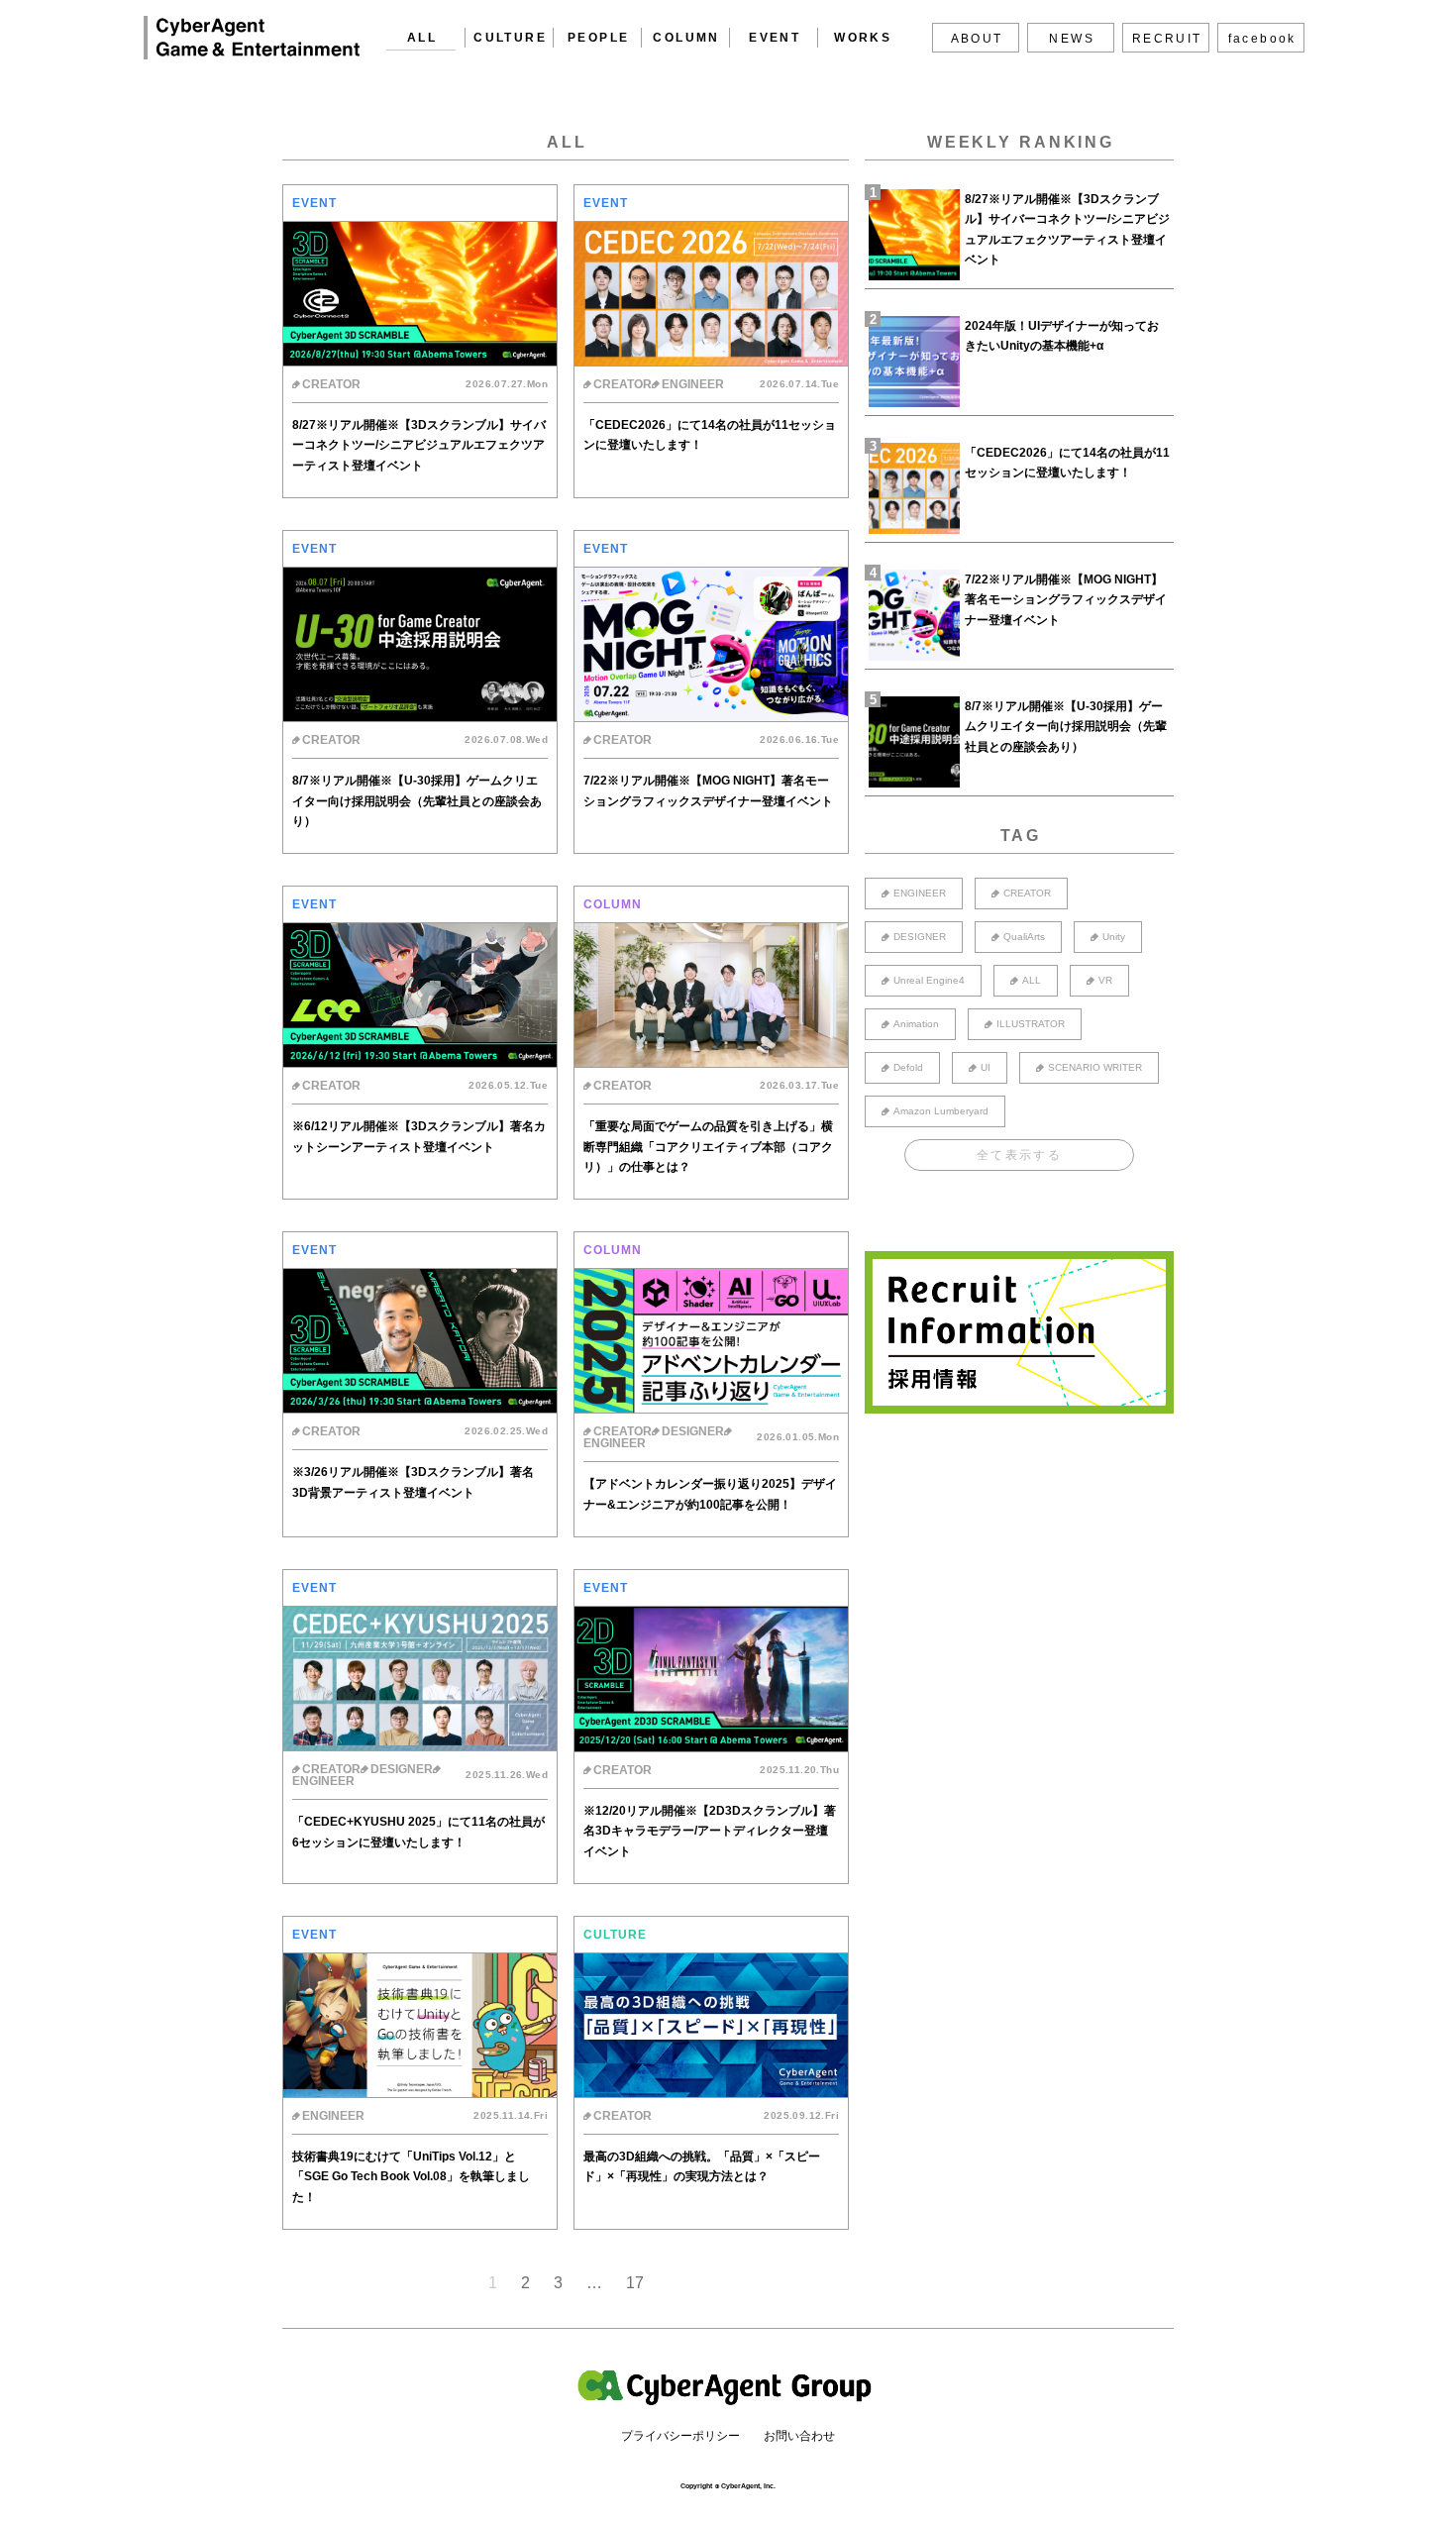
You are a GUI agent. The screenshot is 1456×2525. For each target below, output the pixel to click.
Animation (916, 1024)
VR (1105, 980)
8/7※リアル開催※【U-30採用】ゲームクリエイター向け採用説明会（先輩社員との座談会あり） (1066, 727)
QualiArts (1024, 937)
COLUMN (686, 38)
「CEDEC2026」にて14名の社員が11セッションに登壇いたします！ (1067, 463)
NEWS (1072, 39)
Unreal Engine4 (929, 980)
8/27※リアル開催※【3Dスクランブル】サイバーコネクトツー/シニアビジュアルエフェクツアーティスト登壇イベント (1067, 229)
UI (986, 1067)
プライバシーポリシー (680, 2436)
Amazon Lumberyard (941, 1111)
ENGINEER (920, 893)
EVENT (775, 38)
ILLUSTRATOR (1031, 1024)
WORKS (863, 38)
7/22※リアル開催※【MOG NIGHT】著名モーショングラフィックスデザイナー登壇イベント (1066, 600)
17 (635, 2283)
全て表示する (1019, 1155)
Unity (1114, 937)
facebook (1262, 39)
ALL (422, 38)
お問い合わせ (799, 2436)
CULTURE (510, 38)
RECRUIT (1167, 39)
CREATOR (1027, 893)
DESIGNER (920, 937)
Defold (908, 1067)
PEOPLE (598, 38)
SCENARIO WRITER (1095, 1067)
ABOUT (977, 39)
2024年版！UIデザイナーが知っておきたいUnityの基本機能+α (1062, 336)
